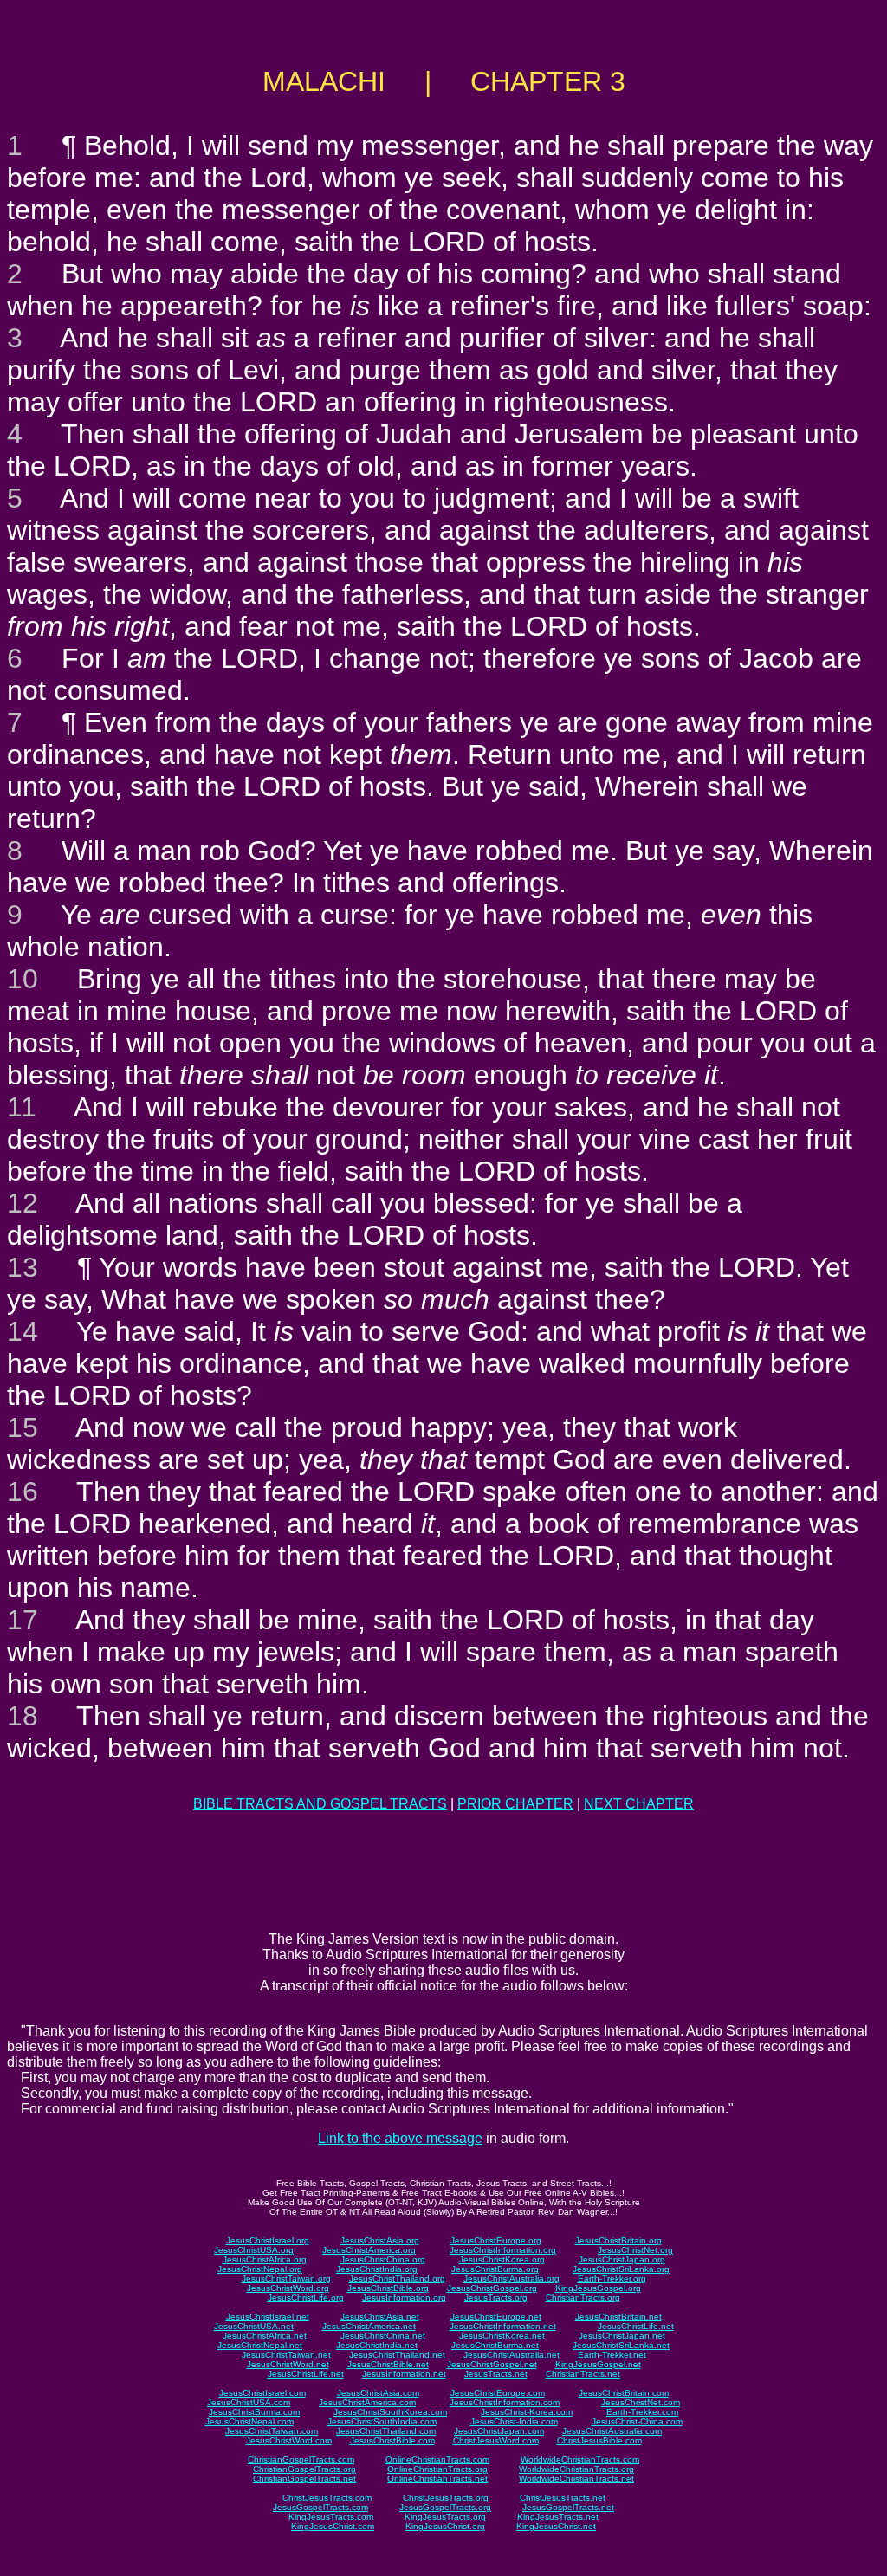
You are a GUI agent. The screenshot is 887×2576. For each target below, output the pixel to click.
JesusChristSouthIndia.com (382, 2421)
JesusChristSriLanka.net (621, 2345)
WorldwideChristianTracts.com (580, 2459)
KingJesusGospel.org (598, 2288)
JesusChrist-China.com (637, 2421)
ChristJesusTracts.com (327, 2498)
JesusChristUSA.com (249, 2402)
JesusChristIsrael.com (262, 2393)
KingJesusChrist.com (333, 2526)
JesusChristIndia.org (377, 2269)
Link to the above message (400, 2138)
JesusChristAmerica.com (367, 2402)
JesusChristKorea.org (502, 2259)
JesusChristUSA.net (254, 2326)
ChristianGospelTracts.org (304, 2469)
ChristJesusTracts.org (446, 2498)
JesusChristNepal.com (249, 2421)
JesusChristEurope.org (496, 2240)
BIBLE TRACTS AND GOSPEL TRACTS (320, 1804)
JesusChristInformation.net (503, 2326)
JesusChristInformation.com (505, 2402)
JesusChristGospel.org (492, 2288)
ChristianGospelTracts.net (304, 2479)
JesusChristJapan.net (622, 2336)
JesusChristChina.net (383, 2336)
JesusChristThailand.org (397, 2278)
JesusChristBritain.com (624, 2393)
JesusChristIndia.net (377, 2345)
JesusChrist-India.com (514, 2421)
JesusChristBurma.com (254, 2412)
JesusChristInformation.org (503, 2250)
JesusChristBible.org (388, 2288)
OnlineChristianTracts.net (437, 2479)
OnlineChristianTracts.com (437, 2459)
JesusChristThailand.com (386, 2431)
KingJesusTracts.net (558, 2517)
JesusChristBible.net (388, 2364)
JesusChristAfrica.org (265, 2259)
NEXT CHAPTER (639, 1804)
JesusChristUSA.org (254, 2250)
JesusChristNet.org (635, 2250)
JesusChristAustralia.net (511, 2355)
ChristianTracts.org (583, 2298)
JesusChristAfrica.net (265, 2336)
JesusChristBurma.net (495, 2345)
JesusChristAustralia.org (511, 2278)
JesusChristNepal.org (260, 2269)
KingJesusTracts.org (445, 2517)
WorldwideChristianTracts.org (576, 2469)
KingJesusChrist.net (556, 2526)
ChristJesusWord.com (496, 2440)
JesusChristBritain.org (618, 2240)
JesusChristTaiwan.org (286, 2278)
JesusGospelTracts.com (320, 2507)
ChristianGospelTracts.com (301, 2459)
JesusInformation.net (404, 2374)
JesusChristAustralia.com (612, 2431)
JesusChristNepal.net (260, 2345)
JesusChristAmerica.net (369, 2326)
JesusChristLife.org (306, 2298)
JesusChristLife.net (636, 2326)
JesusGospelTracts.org (445, 2507)
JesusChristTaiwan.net (286, 2355)
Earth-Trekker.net (612, 2355)
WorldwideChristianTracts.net (576, 2479)
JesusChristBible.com (392, 2440)
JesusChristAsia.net (380, 2317)
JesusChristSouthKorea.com (390, 2412)
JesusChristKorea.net (502, 2336)
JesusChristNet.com (641, 2402)
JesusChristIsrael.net (268, 2317)
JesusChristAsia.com (378, 2393)
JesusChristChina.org (383, 2259)
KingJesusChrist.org (445, 2526)
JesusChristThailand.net (397, 2355)
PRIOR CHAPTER (515, 1804)
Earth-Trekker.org (612, 2278)
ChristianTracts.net (583, 2374)
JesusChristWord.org (288, 2288)
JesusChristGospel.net (492, 2364)
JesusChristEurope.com (498, 2393)
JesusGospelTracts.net (568, 2507)
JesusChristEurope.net (496, 2317)
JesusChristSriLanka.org (621, 2269)
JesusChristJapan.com (499, 2431)
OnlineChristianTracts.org (437, 2469)
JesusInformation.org (404, 2298)
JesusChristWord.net (288, 2364)
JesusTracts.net (496, 2374)
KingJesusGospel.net (598, 2364)
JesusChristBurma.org (495, 2269)
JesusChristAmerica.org (369, 2250)
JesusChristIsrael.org (268, 2240)
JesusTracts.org (496, 2298)
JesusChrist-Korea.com (527, 2412)
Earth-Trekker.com (642, 2412)
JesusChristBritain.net (618, 2317)
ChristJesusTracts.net (563, 2498)
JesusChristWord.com (289, 2440)
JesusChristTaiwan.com (272, 2431)
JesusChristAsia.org (380, 2240)
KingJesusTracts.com (331, 2517)
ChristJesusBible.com (599, 2440)
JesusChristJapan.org (622, 2259)
